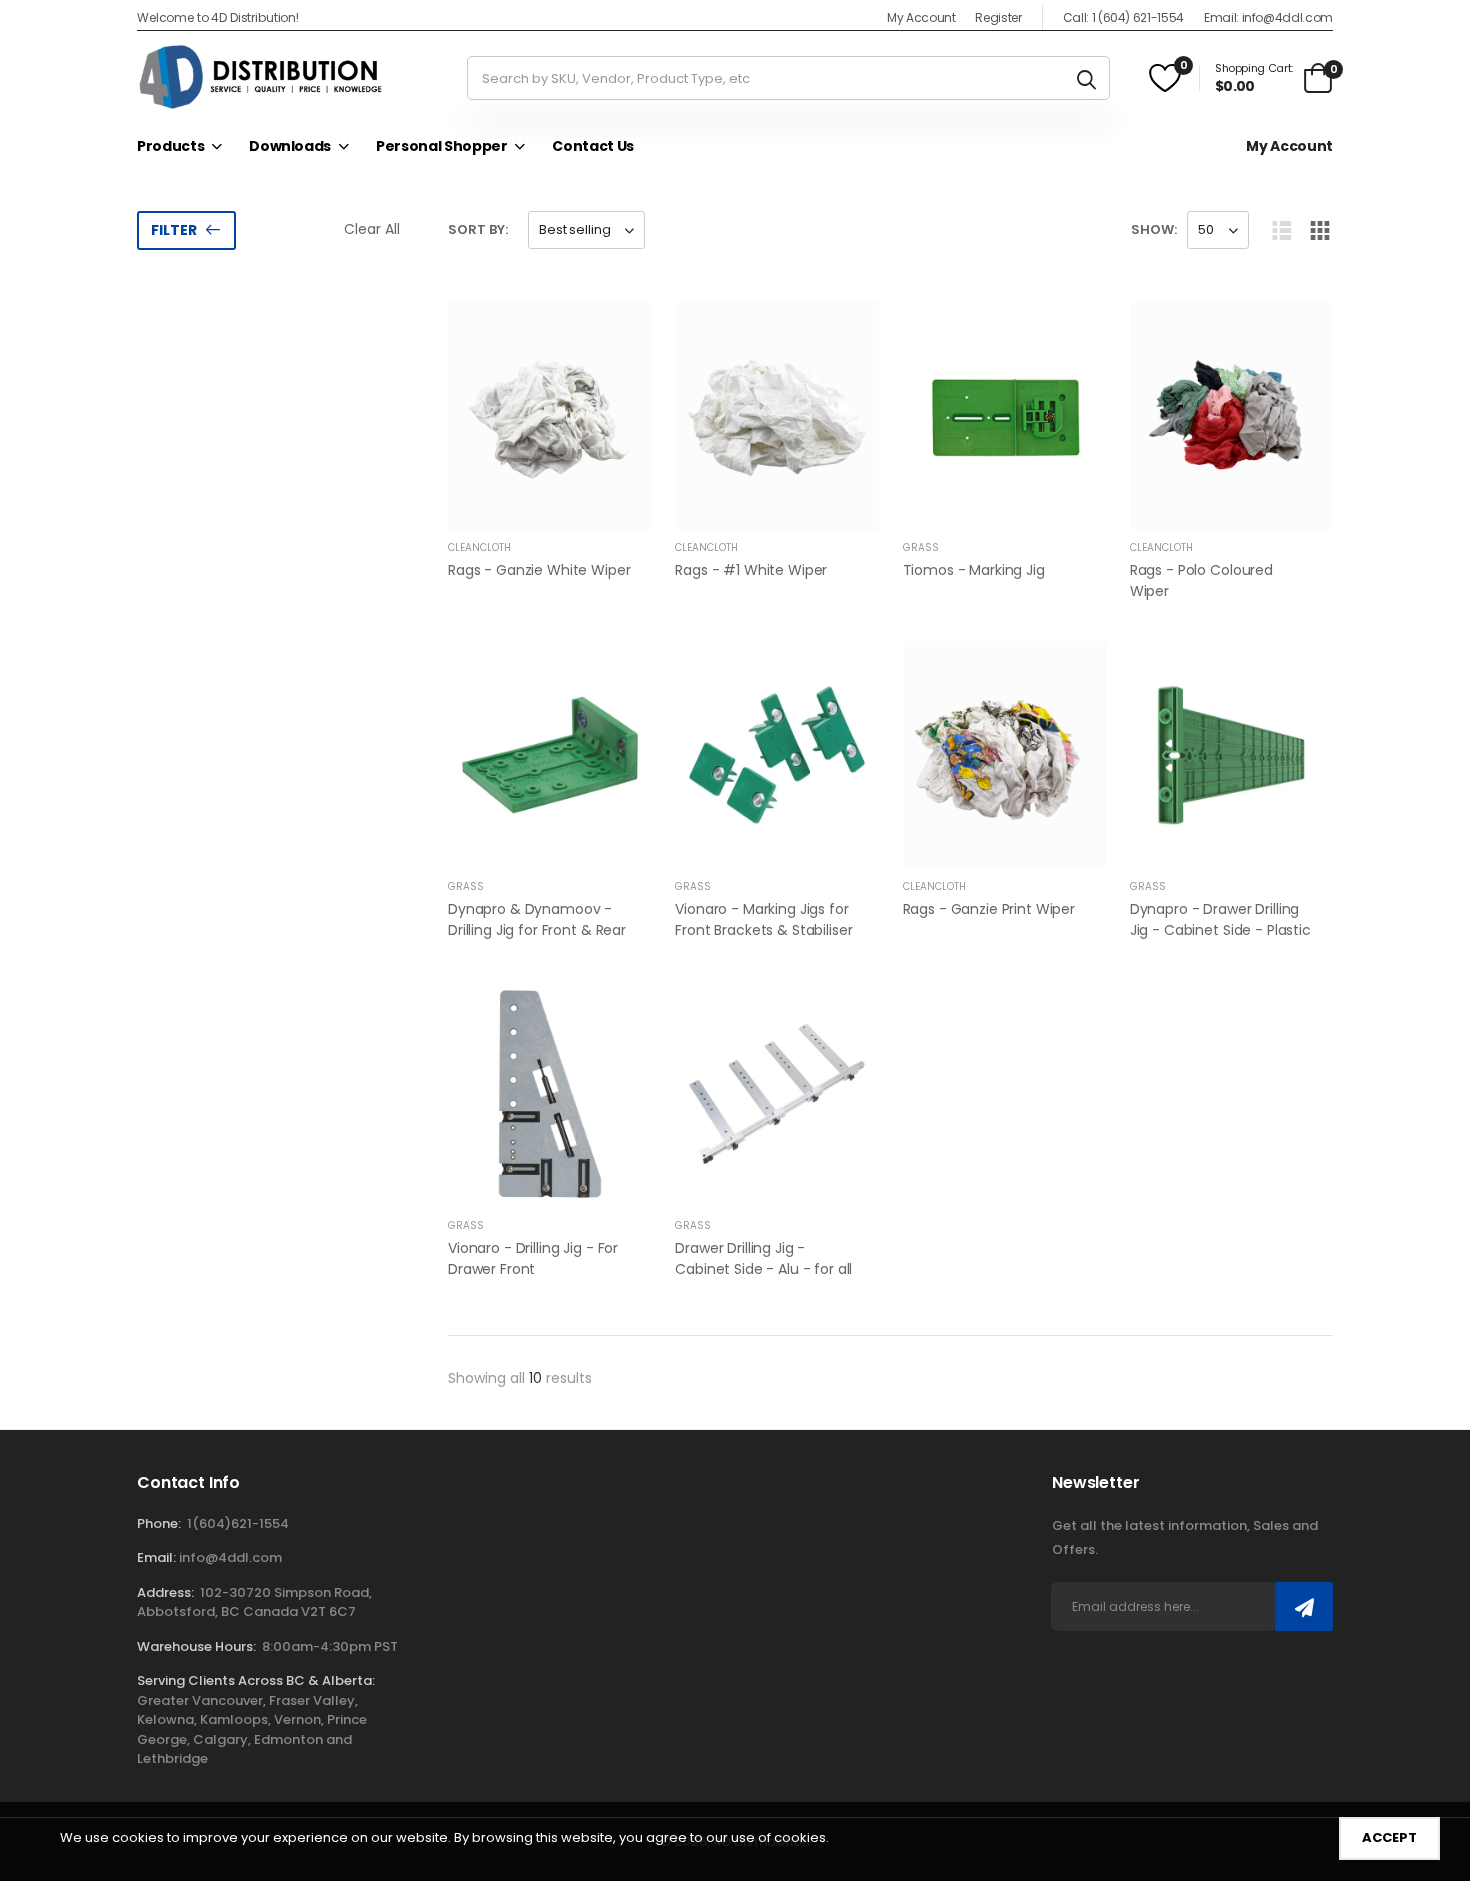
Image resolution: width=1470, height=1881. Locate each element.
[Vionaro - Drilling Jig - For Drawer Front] (549, 1094)
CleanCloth (479, 547)
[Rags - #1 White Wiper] (776, 416)
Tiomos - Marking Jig (974, 570)
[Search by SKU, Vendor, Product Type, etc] (1086, 78)
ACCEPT (1389, 1837)
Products (170, 146)
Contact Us (593, 146)
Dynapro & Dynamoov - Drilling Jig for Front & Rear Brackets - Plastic (537, 930)
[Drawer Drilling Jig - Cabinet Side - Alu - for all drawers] (776, 1094)
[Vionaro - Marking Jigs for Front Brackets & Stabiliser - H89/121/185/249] (776, 755)
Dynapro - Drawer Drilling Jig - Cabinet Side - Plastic (1220, 919)
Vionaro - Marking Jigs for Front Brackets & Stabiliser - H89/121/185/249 (763, 930)
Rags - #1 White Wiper (751, 570)
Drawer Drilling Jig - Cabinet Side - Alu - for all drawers (763, 1269)
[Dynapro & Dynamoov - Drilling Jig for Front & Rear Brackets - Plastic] (549, 755)
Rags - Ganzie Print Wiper (989, 909)
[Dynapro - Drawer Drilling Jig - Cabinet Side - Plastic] (1231, 755)
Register (998, 17)
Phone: (159, 1523)
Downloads (290, 146)
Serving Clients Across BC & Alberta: (256, 1680)
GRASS (921, 547)
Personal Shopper (441, 146)
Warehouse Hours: (196, 1646)
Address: (165, 1592)
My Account (921, 17)
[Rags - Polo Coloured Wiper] (1231, 416)
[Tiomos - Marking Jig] (1004, 416)
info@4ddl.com (230, 1557)
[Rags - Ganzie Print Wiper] (1004, 755)
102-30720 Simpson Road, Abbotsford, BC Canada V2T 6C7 (254, 1602)
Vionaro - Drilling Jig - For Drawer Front (533, 1258)
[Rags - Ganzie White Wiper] (549, 416)
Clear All (372, 229)
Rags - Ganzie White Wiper (539, 570)
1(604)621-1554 (238, 1523)
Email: (156, 1557)
